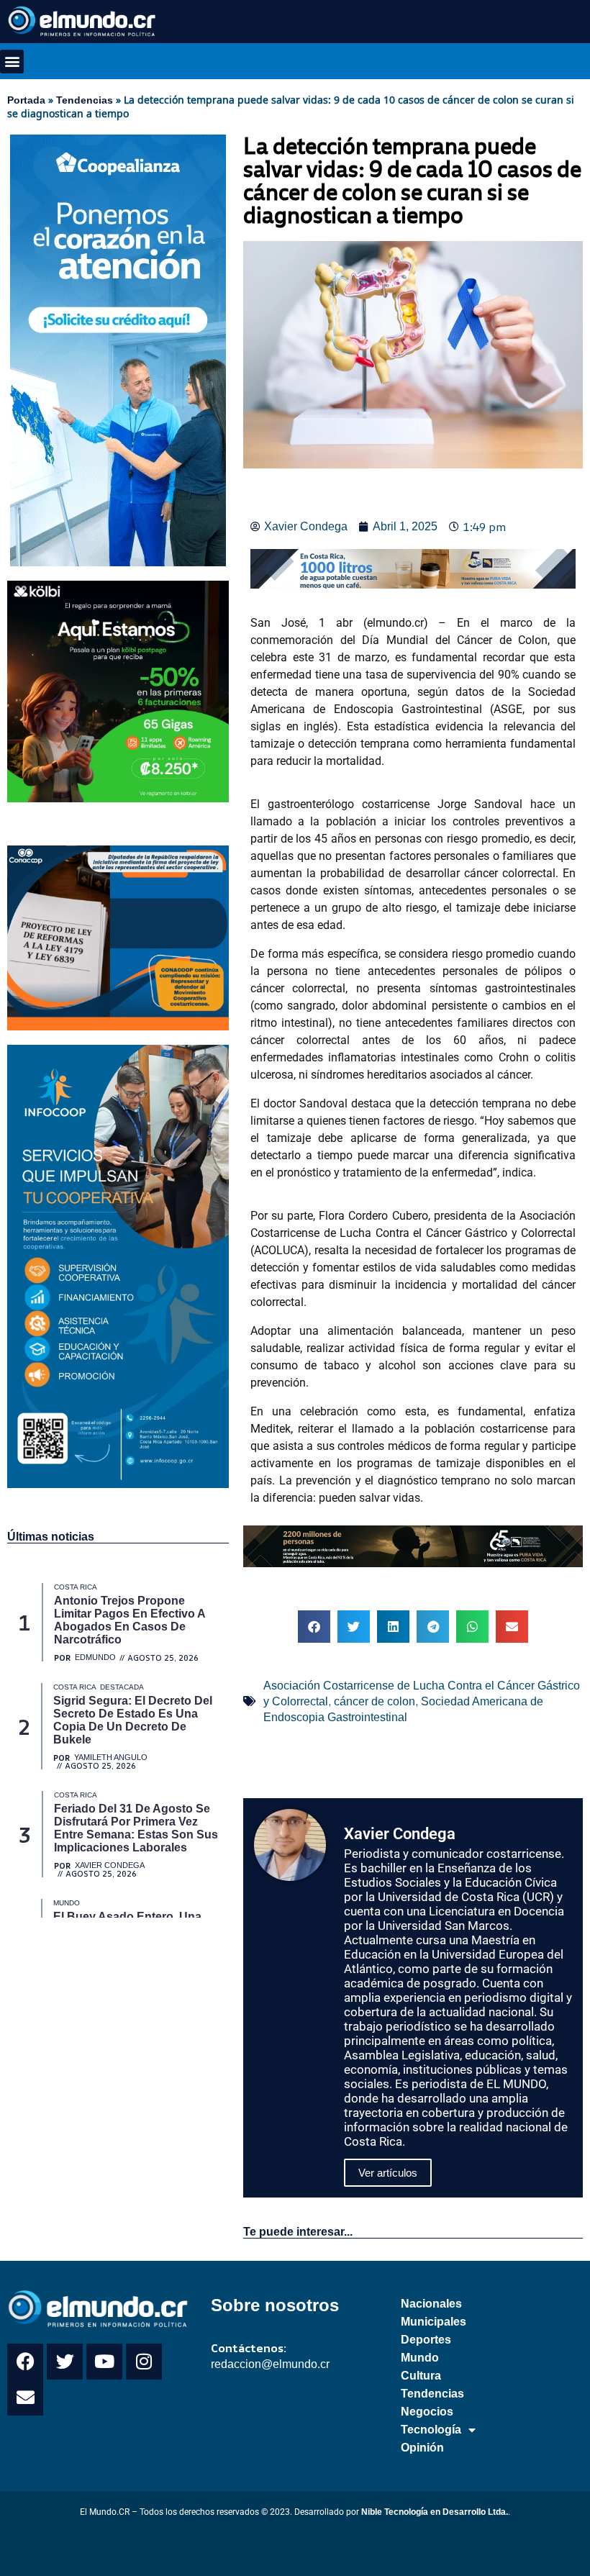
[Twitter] (65, 2362)
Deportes (426, 2340)
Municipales (434, 2322)
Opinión (422, 2448)
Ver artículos (388, 2173)
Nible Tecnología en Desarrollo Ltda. (435, 2512)
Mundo (420, 2358)
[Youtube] (104, 2362)
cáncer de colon (375, 1701)
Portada (26, 100)
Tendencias (85, 100)
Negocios (427, 2412)
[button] (12, 62)
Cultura (421, 2376)
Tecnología (431, 2430)
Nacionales (431, 2304)
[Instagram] (144, 2362)
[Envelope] (25, 2398)
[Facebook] (25, 2362)
